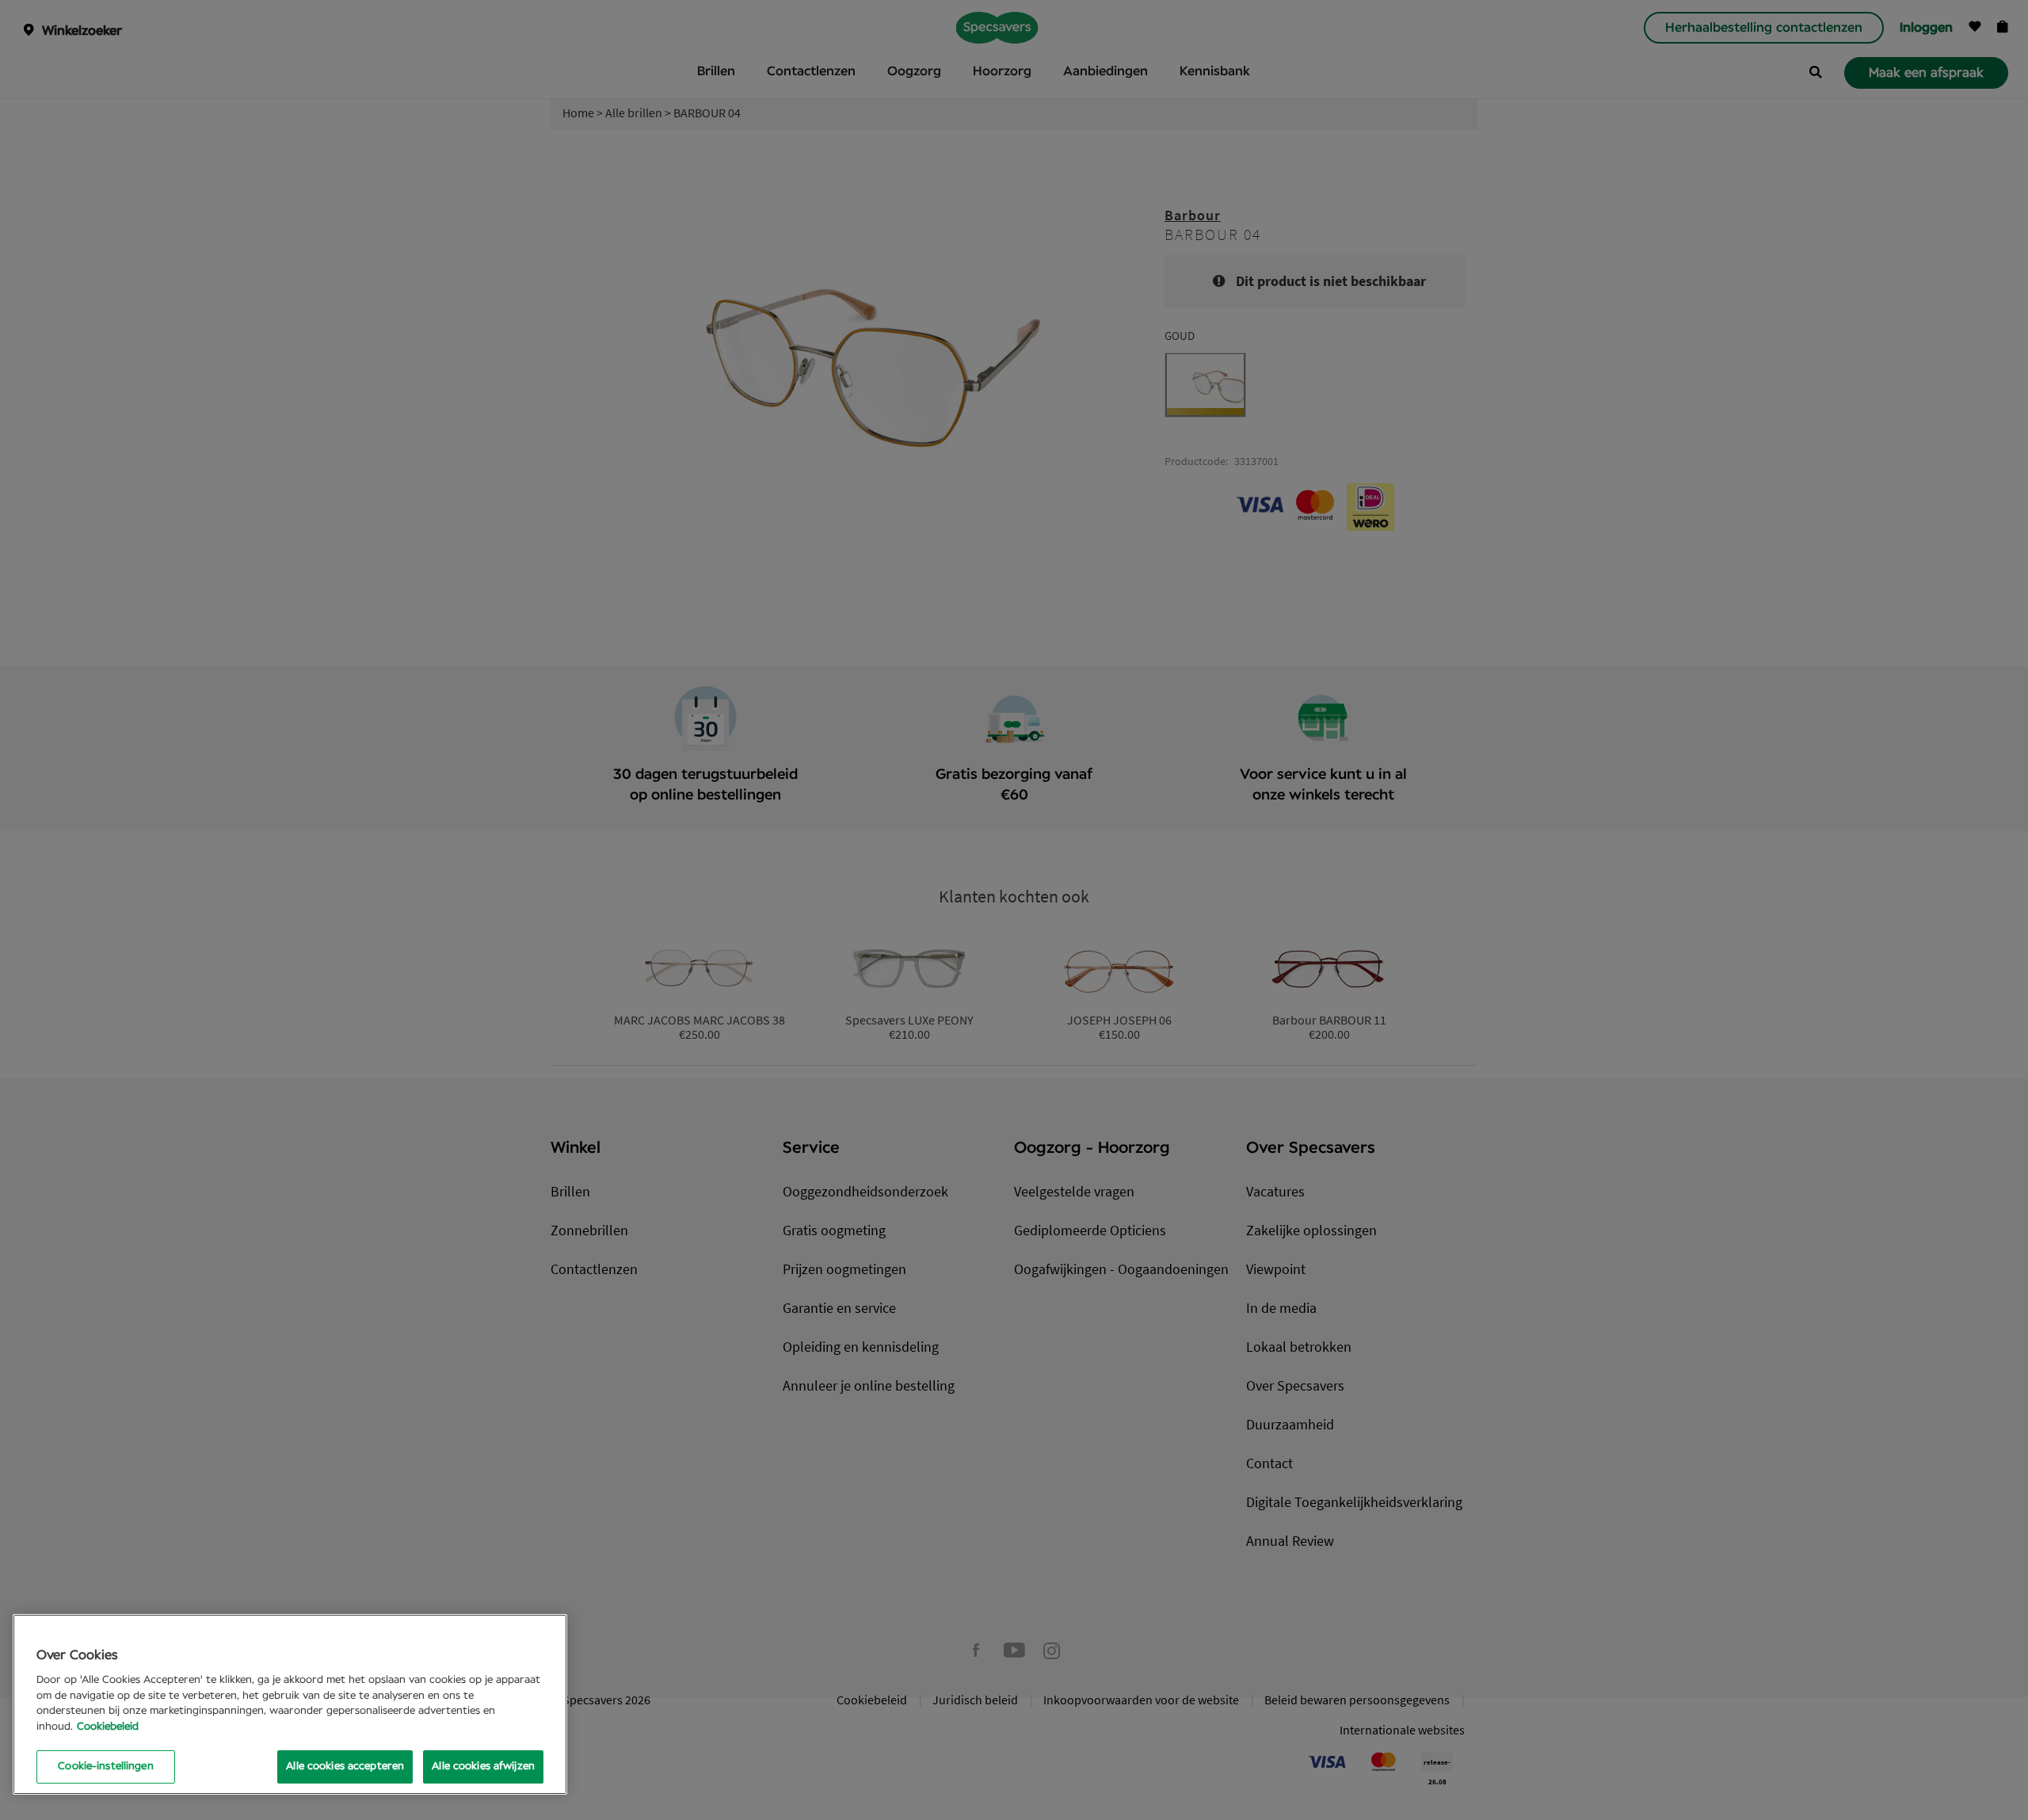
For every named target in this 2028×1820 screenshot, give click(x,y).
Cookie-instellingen (105, 1767)
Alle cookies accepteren (345, 1767)
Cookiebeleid (108, 1727)
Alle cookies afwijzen (483, 1767)
